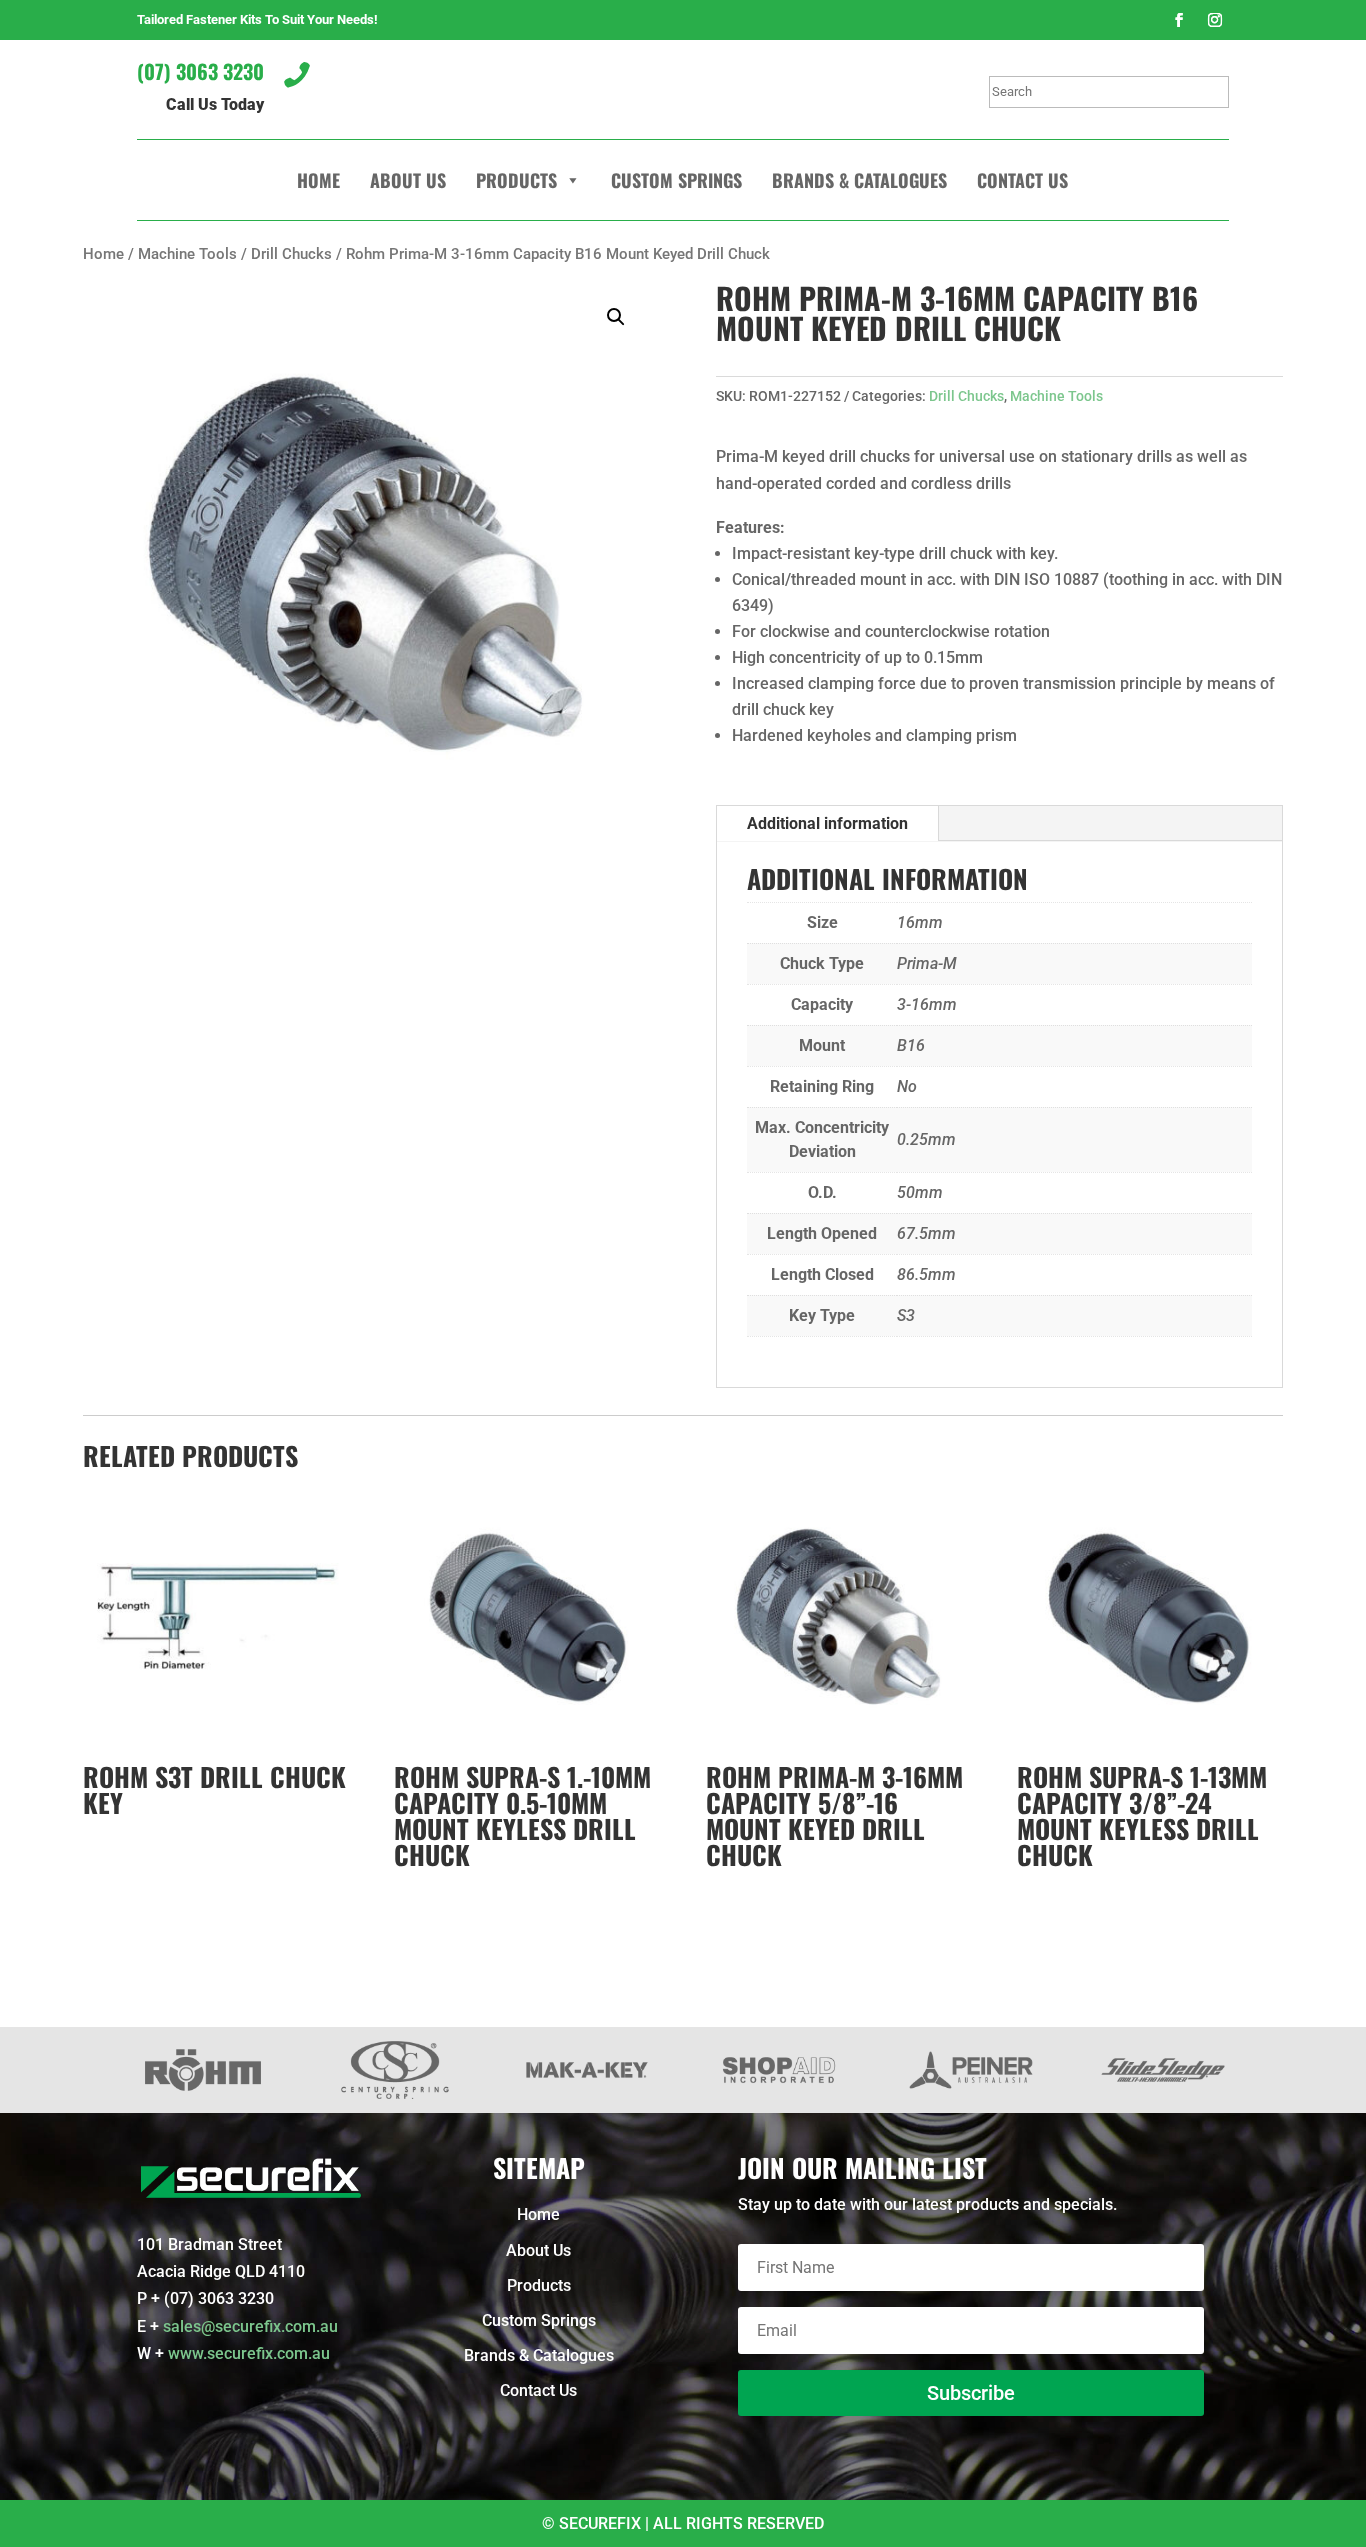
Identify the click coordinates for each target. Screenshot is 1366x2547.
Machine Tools (187, 254)
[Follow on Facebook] (1179, 20)
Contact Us (1022, 180)
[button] (616, 317)
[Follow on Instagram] (1215, 20)
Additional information (827, 823)
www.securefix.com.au (249, 2353)
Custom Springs (676, 180)
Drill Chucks (291, 254)
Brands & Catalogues (859, 180)
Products (516, 180)
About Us (408, 180)
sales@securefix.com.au (250, 2326)
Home (318, 180)
